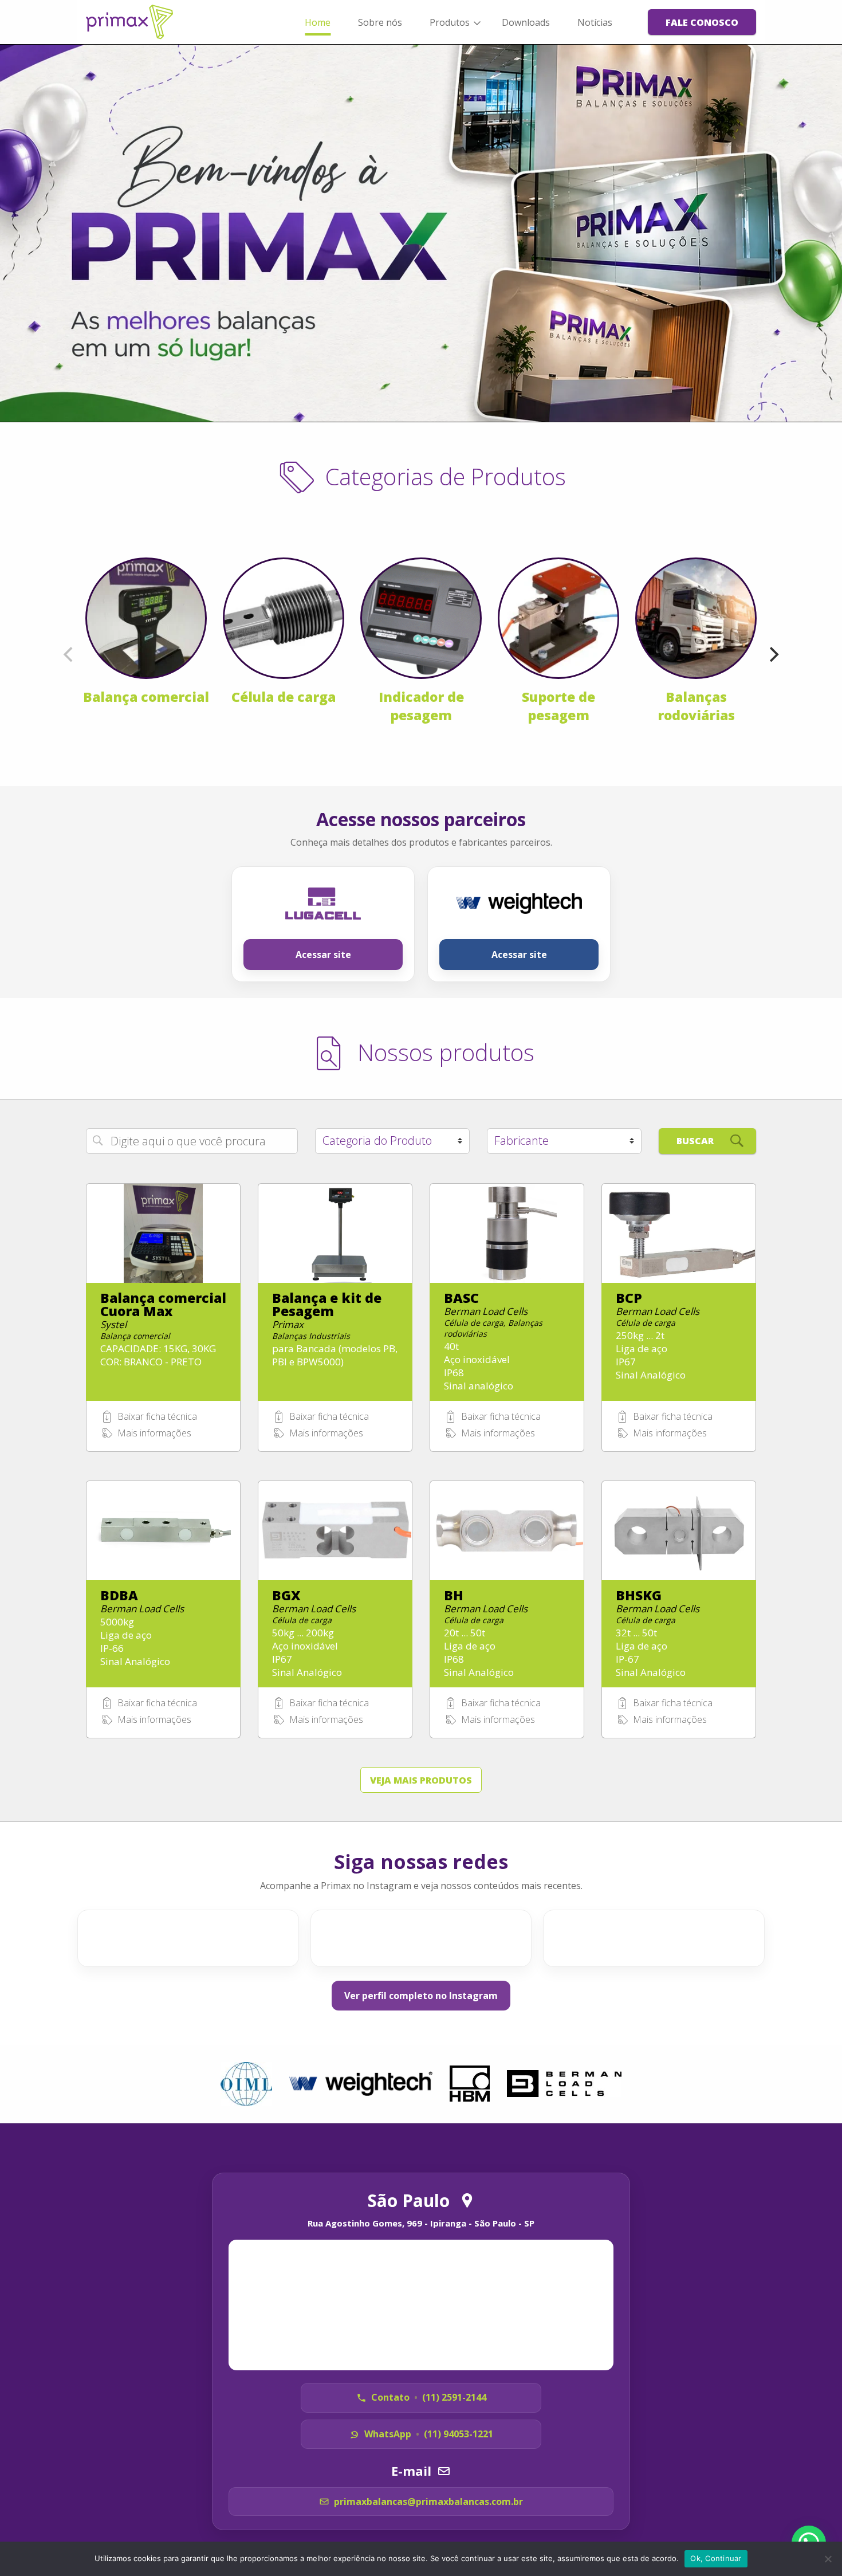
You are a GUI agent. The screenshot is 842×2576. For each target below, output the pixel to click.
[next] (773, 654)
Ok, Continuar (716, 2558)
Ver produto (163, 1342)
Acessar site (323, 955)
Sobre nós (380, 22)
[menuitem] (318, 22)
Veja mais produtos (421, 1780)
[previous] (69, 654)
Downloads (526, 22)
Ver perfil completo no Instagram (421, 1996)
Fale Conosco (702, 22)
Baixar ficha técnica (157, 1416)
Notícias (595, 22)
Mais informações (154, 1433)
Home (318, 22)
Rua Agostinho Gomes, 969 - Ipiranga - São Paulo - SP (421, 2223)
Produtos (450, 22)
